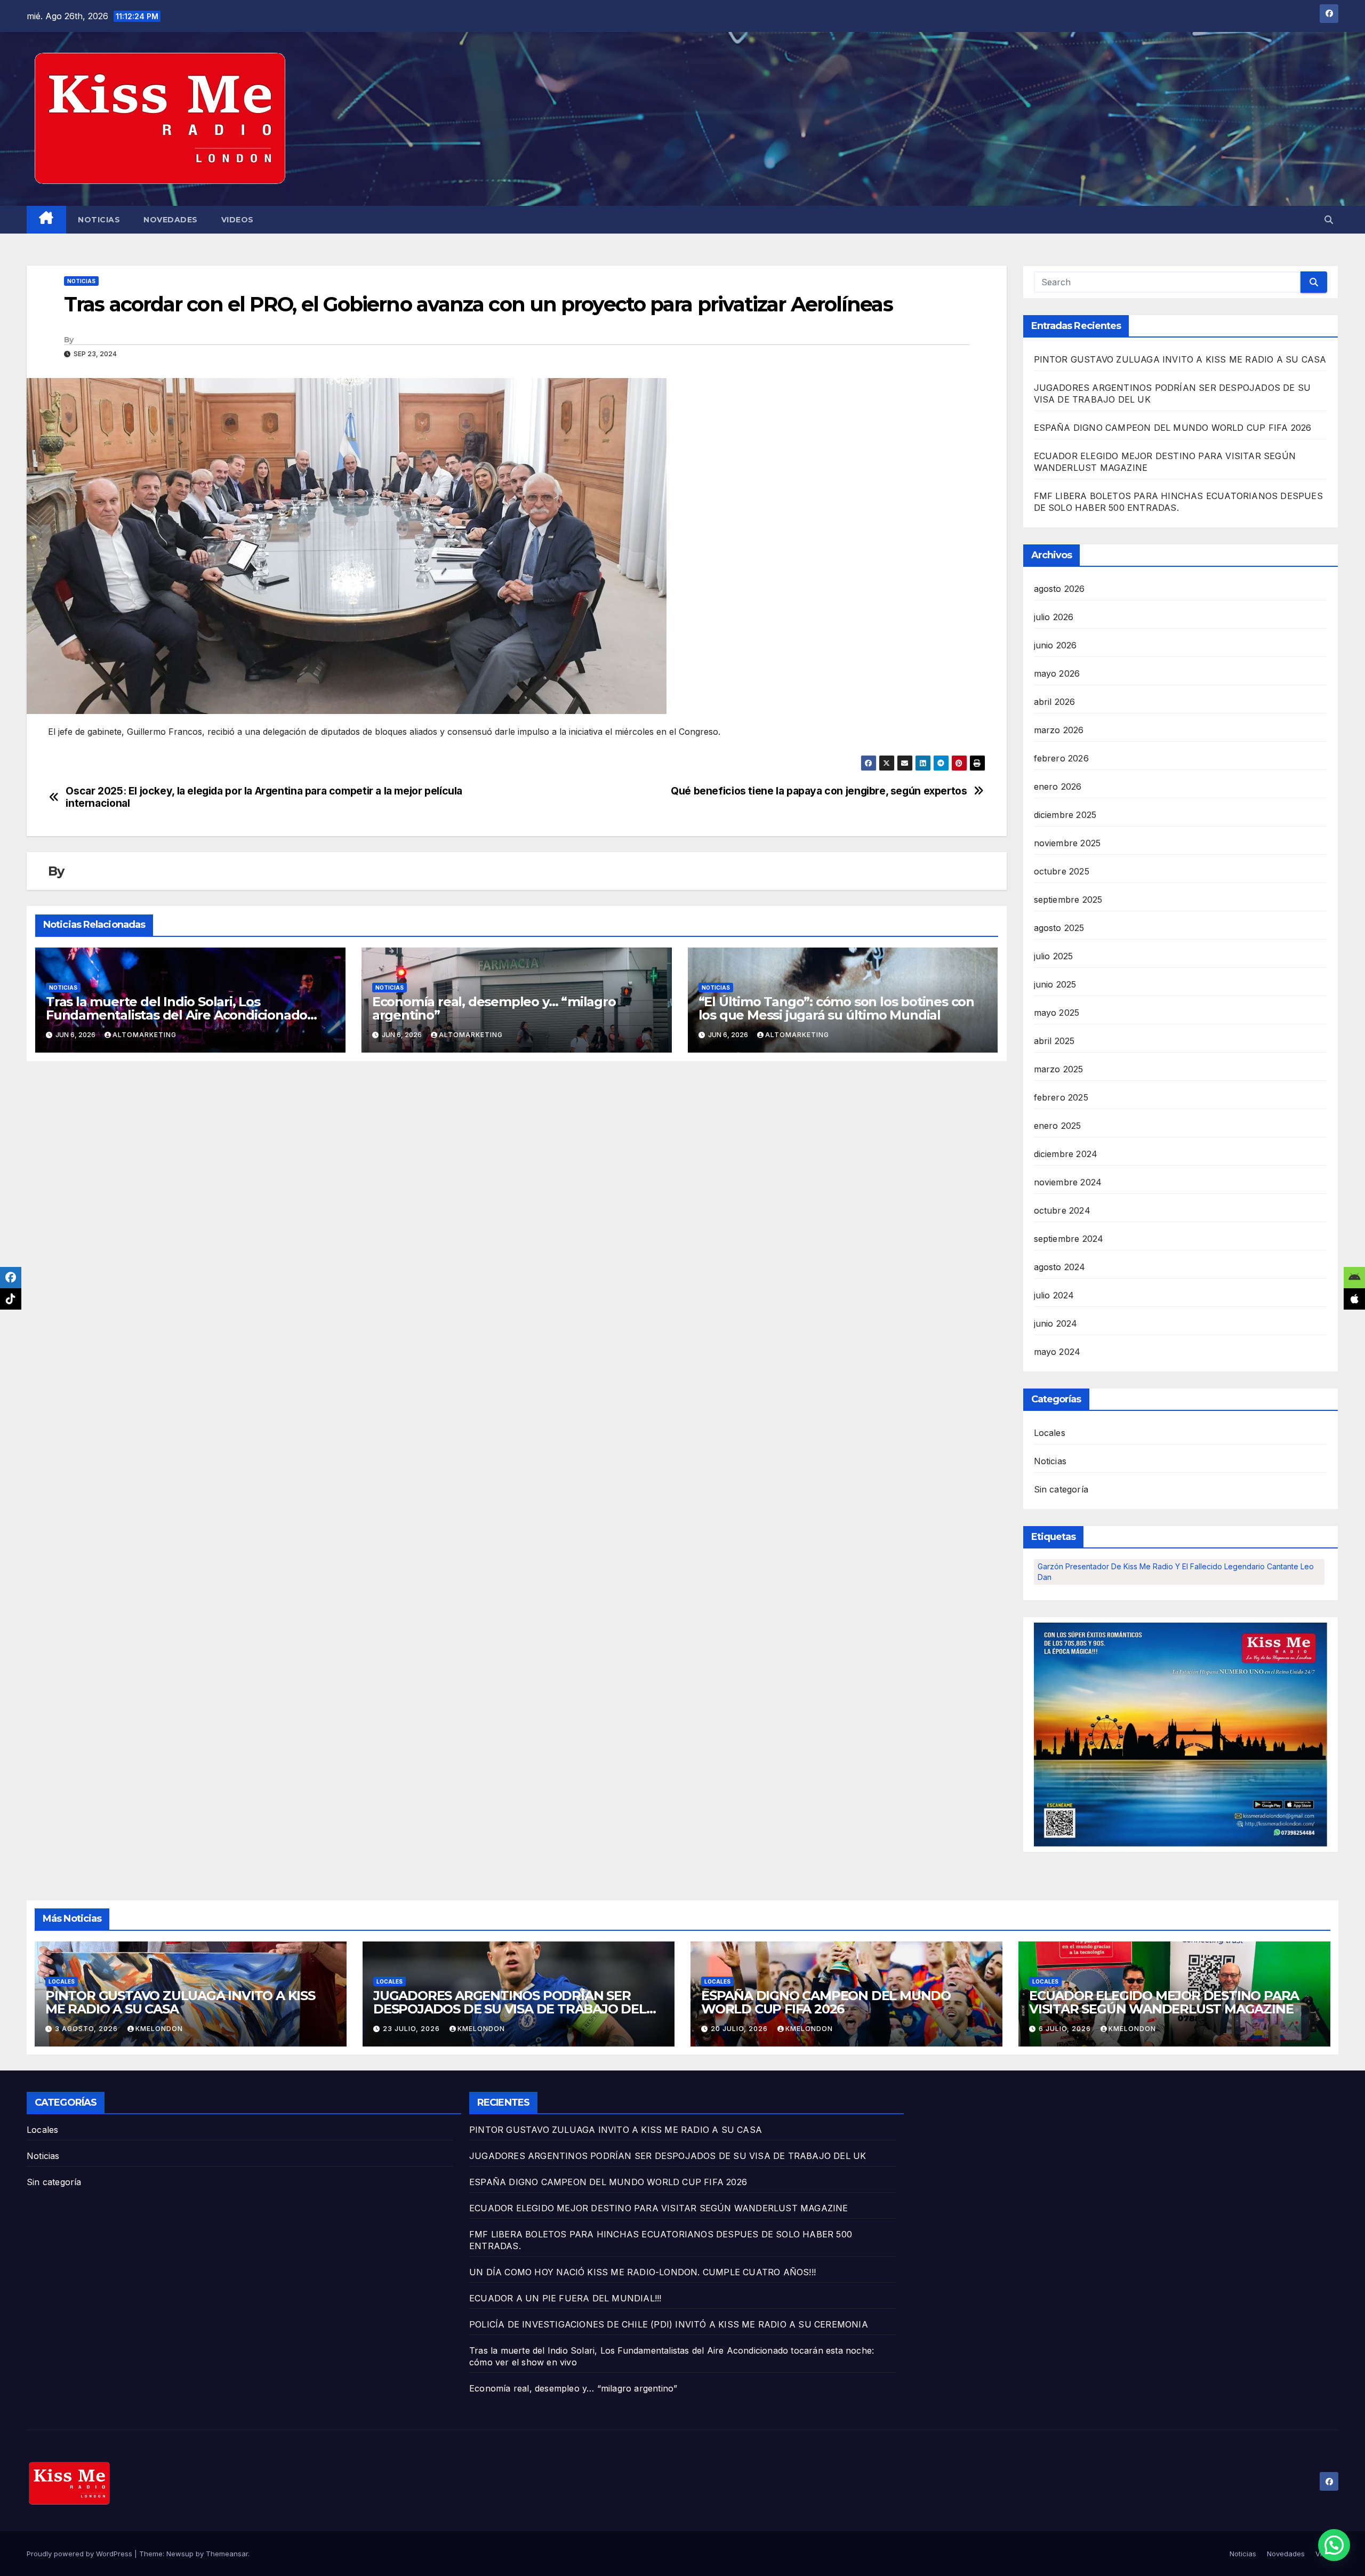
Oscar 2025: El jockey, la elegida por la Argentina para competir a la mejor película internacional (264, 797)
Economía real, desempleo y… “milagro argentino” (494, 1008)
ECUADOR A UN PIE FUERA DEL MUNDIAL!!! (565, 2298)
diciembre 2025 (1065, 815)
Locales (1050, 1433)
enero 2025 (1058, 1126)
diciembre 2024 (1066, 1154)
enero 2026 (1058, 787)
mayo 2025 (1057, 1013)
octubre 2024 (1062, 1210)
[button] (1329, 220)
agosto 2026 (1059, 589)
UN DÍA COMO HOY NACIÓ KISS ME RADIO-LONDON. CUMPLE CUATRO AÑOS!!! (643, 2272)
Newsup (180, 2554)
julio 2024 (1054, 1295)
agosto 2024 (1060, 1267)
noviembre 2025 (1067, 843)
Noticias (99, 220)
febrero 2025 (1061, 1097)
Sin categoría (1061, 1489)
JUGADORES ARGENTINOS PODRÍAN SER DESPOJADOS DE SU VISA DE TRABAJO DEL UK (510, 2009)
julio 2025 (1054, 956)
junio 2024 (1056, 1323)
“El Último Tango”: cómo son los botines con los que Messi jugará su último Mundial (836, 1008)
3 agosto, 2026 (87, 2029)
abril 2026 (1055, 702)
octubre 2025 (1062, 871)
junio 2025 (1055, 984)
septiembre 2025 (1068, 900)
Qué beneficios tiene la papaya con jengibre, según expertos (819, 791)
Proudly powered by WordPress (81, 2554)
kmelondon (159, 2029)
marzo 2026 (1059, 730)
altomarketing (144, 1035)
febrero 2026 (1061, 758)
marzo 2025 (1059, 1069)
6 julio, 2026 (1066, 2029)
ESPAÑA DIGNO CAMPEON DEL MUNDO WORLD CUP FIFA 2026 (1173, 428)
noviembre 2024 (1068, 1182)
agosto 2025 (1059, 928)
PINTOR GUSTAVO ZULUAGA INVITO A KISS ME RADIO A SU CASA (1180, 359)
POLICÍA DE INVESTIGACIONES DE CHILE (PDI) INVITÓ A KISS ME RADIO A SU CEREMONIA (669, 2324)
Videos (238, 220)
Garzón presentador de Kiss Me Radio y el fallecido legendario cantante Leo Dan (1176, 1572)
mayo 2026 (1057, 673)
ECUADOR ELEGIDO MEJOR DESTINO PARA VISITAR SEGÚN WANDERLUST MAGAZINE (1164, 2002)
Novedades (171, 220)
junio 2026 (1055, 645)
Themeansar (227, 2554)
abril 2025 (1054, 1041)
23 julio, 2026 (412, 2029)
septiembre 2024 (1069, 1239)
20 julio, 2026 (740, 2029)
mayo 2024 (1057, 1352)
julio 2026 (1054, 617)
